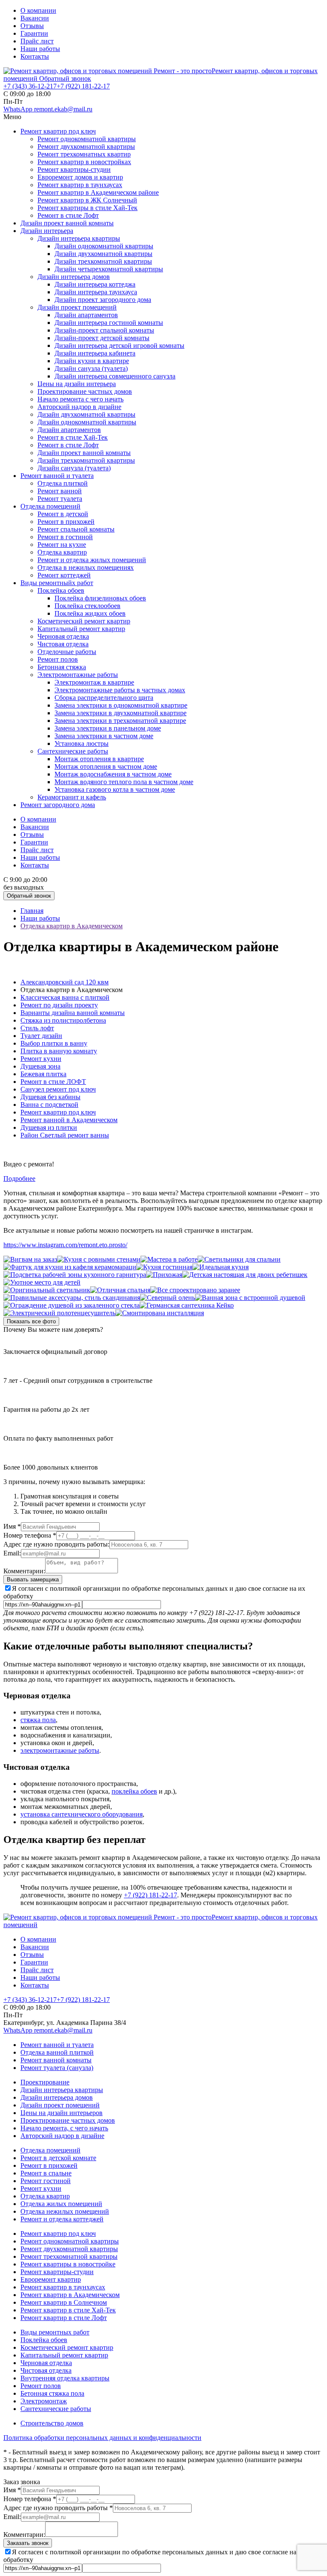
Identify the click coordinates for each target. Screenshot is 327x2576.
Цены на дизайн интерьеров (62, 2113)
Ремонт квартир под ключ (58, 131)
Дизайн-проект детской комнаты (102, 338)
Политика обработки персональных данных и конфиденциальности (102, 2438)
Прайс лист (37, 41)
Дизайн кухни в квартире (92, 361)
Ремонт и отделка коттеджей (62, 2219)
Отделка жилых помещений (61, 2204)
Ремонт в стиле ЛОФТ (53, 1082)
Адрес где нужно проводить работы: (56, 1544)
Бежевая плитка (43, 1074)
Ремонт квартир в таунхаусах (80, 185)
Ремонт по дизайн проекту (59, 1005)
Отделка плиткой (63, 483)
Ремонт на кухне (62, 544)
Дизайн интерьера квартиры (79, 238)
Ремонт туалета (60, 499)
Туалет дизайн (41, 1036)
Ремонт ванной (60, 491)
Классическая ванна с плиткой (65, 997)
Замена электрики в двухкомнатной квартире (120, 713)
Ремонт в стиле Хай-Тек (73, 437)
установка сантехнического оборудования (82, 1814)
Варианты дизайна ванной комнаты (73, 1013)
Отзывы (32, 26)
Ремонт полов (58, 659)
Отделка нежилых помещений (65, 2211)
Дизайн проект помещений (77, 307)
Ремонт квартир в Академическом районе (98, 192)
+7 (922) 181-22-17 (151, 1895)
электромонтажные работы (60, 1750)
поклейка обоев (134, 1791)
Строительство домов (52, 2423)
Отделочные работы (67, 652)
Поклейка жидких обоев (90, 613)
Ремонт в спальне (46, 2173)
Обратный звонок (65, 78)
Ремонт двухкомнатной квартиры (86, 146)
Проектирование (45, 2082)
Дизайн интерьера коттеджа (95, 284)
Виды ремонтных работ (55, 2332)
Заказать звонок (28, 2543)
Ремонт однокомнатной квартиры (87, 139)
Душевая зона (40, 1066)
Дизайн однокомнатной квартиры (104, 246)
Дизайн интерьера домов (74, 277)
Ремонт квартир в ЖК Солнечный (87, 200)
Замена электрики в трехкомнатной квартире (120, 721)
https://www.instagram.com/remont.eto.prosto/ (65, 1245)
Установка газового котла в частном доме (115, 789)
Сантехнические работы (73, 751)
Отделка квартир (62, 552)
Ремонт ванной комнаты (56, 2060)
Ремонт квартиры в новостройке (68, 2264)
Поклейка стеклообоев (87, 606)
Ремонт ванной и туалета (57, 476)
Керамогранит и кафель (72, 797)
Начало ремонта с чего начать (80, 399)
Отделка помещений (50, 506)
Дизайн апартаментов (86, 315)
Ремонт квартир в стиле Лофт (64, 2318)
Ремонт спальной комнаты (76, 529)
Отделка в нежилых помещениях (86, 567)
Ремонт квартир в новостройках (84, 162)
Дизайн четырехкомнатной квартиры (109, 269)
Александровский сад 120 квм (65, 982)
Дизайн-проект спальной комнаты (104, 330)
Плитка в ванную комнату (59, 1051)
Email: (12, 1553)
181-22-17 (83, 86)
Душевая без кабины (50, 1097)
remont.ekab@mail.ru (63, 109)
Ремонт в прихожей (66, 522)
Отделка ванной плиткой (57, 2052)
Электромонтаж (44, 2401)
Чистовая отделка (63, 644)
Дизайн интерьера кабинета (95, 353)
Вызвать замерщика (33, 1579)
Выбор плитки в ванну (54, 1043)
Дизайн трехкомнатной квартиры (103, 261)
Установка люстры (82, 744)
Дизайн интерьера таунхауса (96, 292)
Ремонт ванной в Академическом (69, 1120)
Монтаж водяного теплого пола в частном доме (124, 782)
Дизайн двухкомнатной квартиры (103, 254)
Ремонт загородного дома (58, 805)
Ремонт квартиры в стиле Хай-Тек (87, 208)
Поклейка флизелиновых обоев (100, 598)
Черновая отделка (63, 636)
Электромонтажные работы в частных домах (120, 690)
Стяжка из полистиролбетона (63, 1020)
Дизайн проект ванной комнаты (67, 223)
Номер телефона (30, 1535)
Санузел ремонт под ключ (58, 1089)
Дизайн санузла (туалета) (91, 368)
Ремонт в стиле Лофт (68, 215)
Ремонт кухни (41, 1059)
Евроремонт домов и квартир (80, 177)
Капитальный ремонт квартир (81, 629)
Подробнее (19, 1179)
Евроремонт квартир (51, 2279)
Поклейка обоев (61, 590)
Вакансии (35, 18)
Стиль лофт (37, 1028)
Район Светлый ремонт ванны (65, 1135)
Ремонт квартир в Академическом (70, 2295)
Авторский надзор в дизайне (79, 407)
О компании (38, 10)
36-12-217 (30, 86)
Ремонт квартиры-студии (74, 169)
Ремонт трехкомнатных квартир (84, 154)
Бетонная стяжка (62, 667)
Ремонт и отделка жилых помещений (92, 560)
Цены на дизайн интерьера (77, 384)
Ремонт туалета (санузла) (57, 2068)
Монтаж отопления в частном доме (106, 766)
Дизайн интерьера (47, 231)
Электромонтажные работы (78, 675)
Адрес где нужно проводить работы (58, 2508)
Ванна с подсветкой (49, 1105)
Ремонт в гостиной (65, 537)
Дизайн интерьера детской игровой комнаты (119, 345)
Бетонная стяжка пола (52, 2393)
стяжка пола (38, 1720)
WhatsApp (19, 109)
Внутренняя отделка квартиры (65, 2378)
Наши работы (40, 49)
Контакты (35, 56)
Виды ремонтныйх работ (57, 583)
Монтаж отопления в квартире (99, 759)
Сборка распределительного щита (104, 698)
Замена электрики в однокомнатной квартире (121, 705)
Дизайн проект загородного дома (103, 300)
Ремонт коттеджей (64, 575)
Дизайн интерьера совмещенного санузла (115, 376)
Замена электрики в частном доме (104, 736)
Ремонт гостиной (46, 2181)
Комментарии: (24, 1571)
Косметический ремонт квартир (84, 621)
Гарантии (34, 33)
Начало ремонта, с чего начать (64, 2128)
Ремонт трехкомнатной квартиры (69, 2256)
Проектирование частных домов (85, 391)
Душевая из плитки (49, 1127)
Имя (12, 1526)
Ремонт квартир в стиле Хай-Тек (68, 2310)
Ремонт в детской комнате (58, 2158)
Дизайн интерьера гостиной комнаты (109, 323)
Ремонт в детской (63, 514)
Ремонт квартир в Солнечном (64, 2302)
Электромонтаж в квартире (94, 682)
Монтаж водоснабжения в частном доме (113, 774)
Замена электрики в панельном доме (108, 728)
